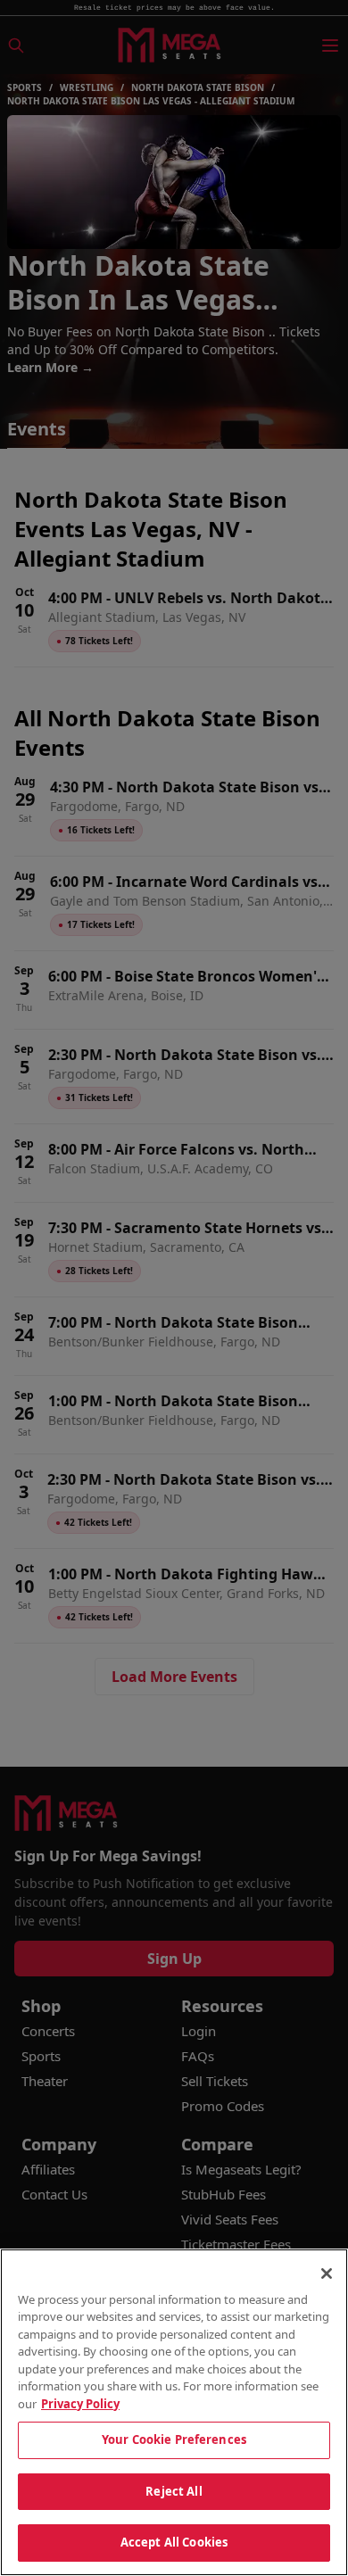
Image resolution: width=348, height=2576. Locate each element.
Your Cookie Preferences (174, 2439)
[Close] (327, 2274)
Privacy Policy (80, 2404)
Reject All (174, 2491)
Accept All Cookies (174, 2542)
